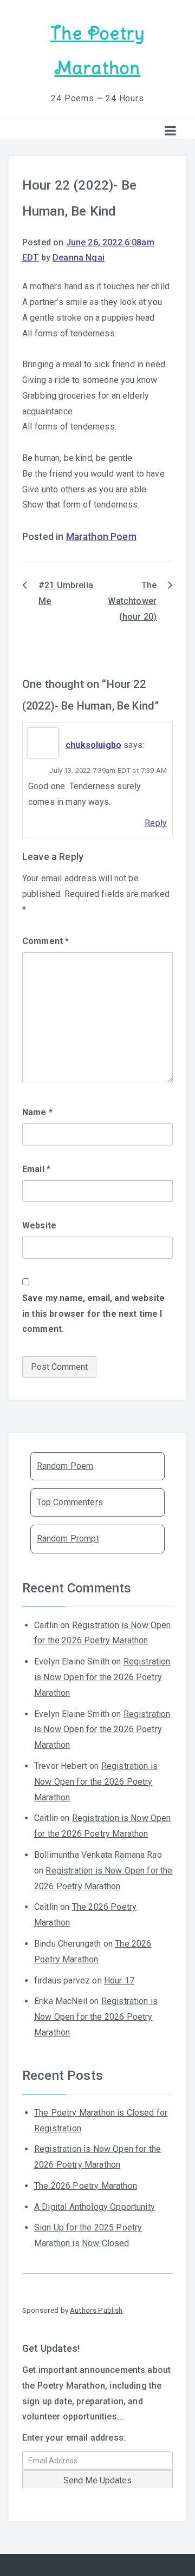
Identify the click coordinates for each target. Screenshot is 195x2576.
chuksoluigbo (93, 745)
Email (36, 1169)
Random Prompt (68, 1539)
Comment (45, 941)
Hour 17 (119, 1980)
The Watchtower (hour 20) (132, 601)
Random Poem (65, 1466)
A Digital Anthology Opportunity (95, 2207)
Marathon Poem (101, 537)
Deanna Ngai (79, 258)
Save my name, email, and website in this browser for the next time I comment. (93, 1314)
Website (39, 1225)
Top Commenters (70, 1502)
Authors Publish (96, 2310)
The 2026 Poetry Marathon (86, 2186)
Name (37, 1112)
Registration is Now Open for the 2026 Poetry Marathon (102, 1677)
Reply (156, 823)
